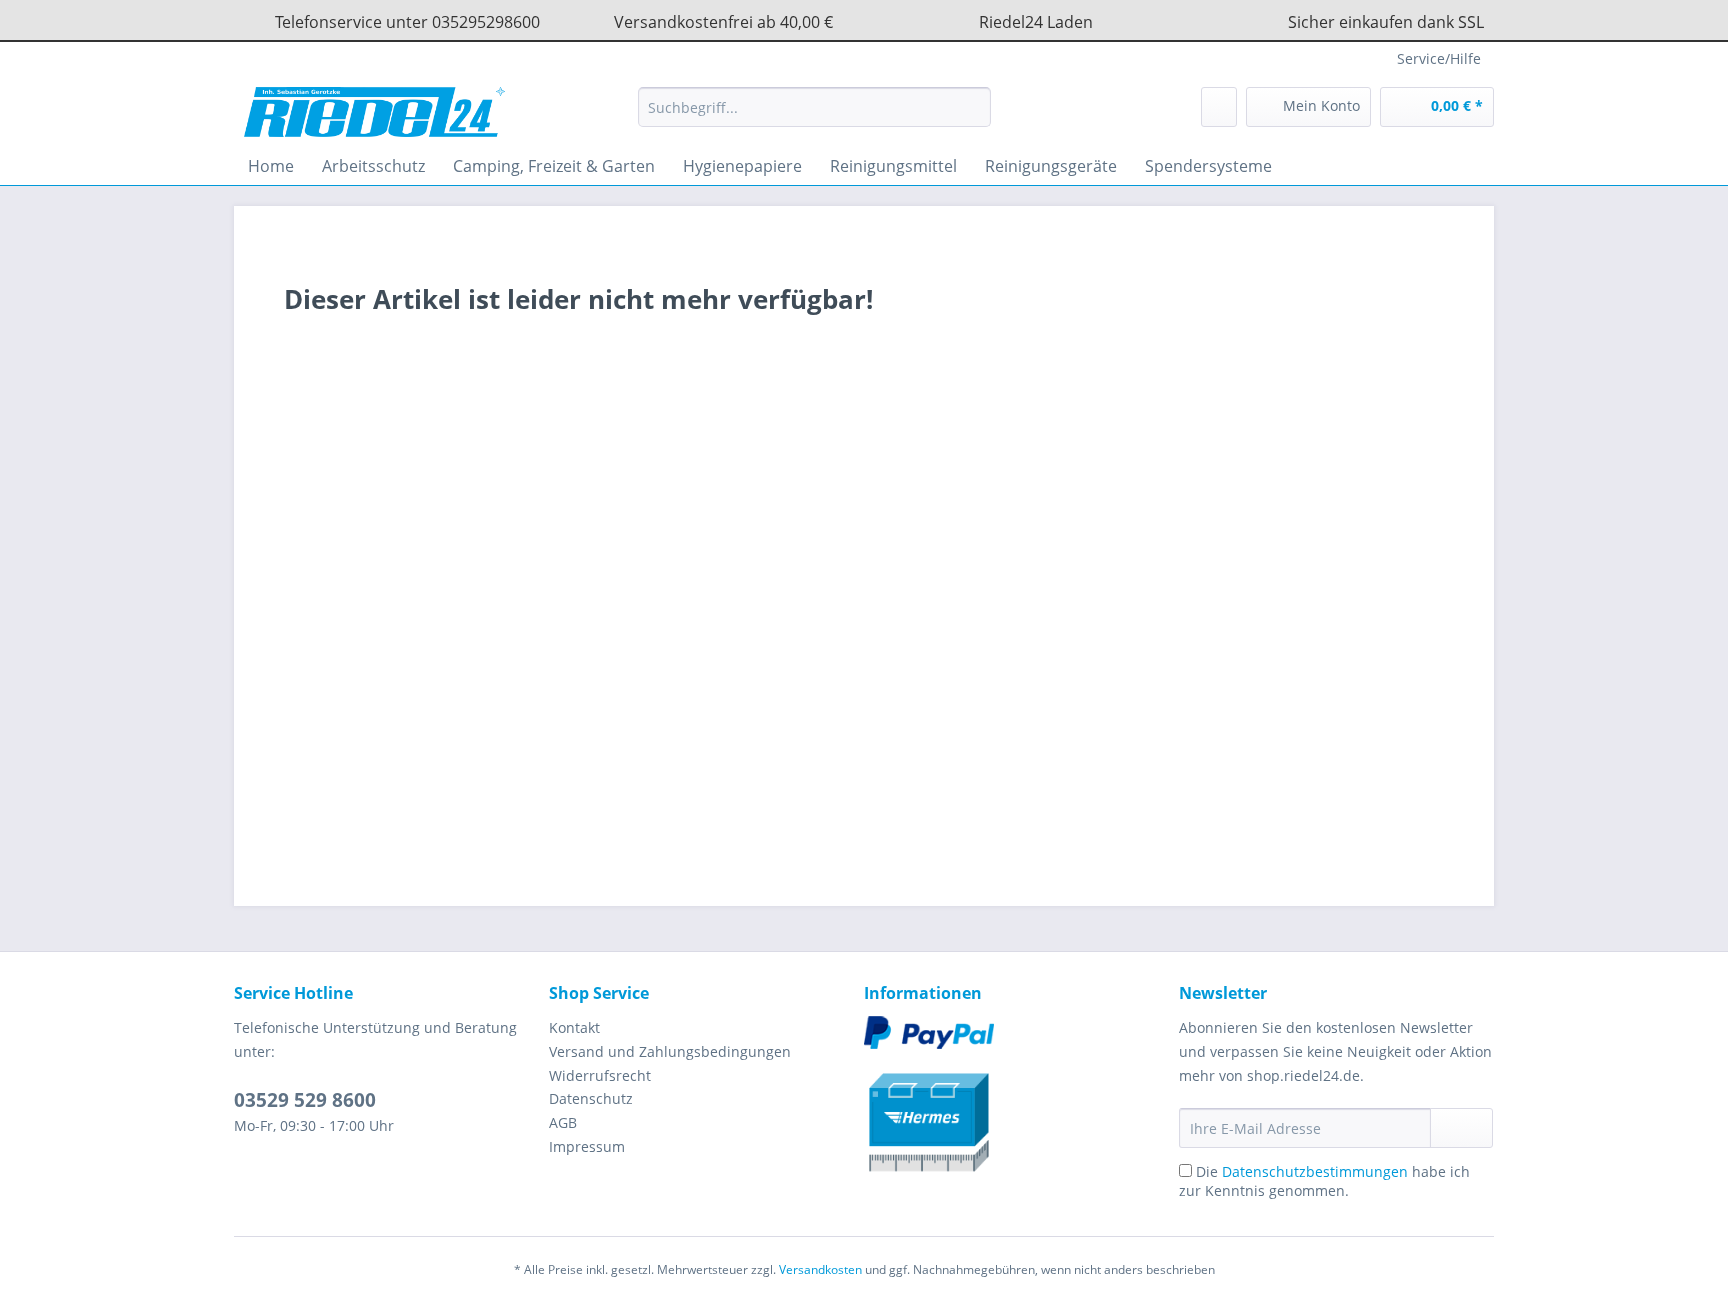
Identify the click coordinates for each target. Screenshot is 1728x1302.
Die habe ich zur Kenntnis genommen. (1324, 1181)
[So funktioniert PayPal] (1016, 1032)
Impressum (587, 1146)
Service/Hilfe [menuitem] (1439, 58)
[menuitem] (814, 116)
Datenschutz (591, 1098)
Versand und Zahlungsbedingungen (670, 1051)
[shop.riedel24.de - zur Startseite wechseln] (374, 112)
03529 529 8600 (305, 1100)
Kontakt (574, 1027)
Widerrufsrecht (600, 1075)
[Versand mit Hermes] (1016, 1114)
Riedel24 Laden (1036, 22)
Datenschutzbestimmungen (1315, 1171)
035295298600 (486, 22)
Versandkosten (820, 1269)
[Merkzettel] (1219, 107)
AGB (563, 1122)
